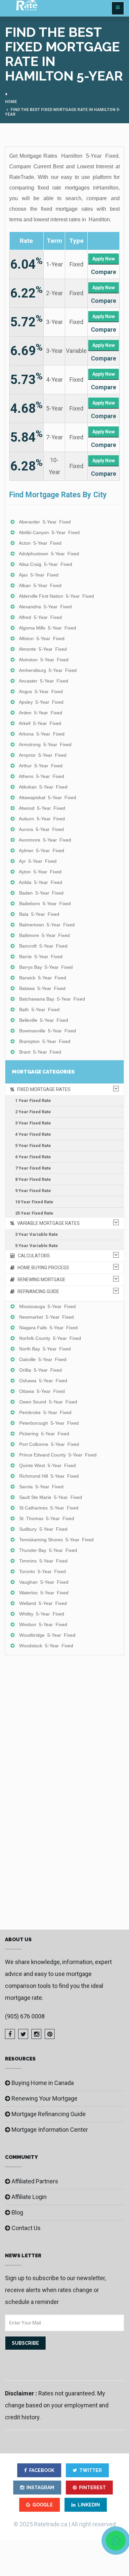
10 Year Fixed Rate (34, 1202)
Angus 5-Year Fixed (41, 691)
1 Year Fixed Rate (33, 1100)
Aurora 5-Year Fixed (41, 829)
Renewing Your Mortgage (44, 2098)
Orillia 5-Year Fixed (41, 1370)
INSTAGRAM (40, 2488)
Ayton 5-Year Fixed (40, 872)
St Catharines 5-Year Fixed (49, 1508)
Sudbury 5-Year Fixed (43, 1529)
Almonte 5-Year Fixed (43, 649)
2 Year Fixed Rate (33, 1112)
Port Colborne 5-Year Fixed (49, 1444)
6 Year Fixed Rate (33, 1157)
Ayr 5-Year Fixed (38, 861)
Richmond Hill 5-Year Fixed (49, 1476)
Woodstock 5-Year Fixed (46, 1646)
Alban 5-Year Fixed (40, 585)
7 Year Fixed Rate (33, 1168)
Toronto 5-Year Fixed (43, 1571)
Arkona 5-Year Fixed (42, 734)
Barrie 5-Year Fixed (41, 957)
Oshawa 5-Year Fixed (43, 1381)
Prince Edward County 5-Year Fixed (58, 1455)
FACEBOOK (42, 2470)
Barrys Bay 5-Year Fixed (46, 967)
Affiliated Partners (35, 2181)
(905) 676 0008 (25, 2016)
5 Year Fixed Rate (33, 1146)
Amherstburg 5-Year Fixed (48, 670)
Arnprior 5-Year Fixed (43, 755)
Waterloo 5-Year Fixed (44, 1593)
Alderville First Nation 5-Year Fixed (56, 596)
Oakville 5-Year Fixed (43, 1359)
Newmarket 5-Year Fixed (46, 1317)
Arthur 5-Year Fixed (41, 766)
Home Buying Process (42, 1268)
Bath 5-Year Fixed (39, 1010)
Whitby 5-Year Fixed (42, 1614)
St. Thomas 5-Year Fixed (47, 1518)
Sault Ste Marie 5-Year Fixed (51, 1497)
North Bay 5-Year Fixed (45, 1349)
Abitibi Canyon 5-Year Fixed (49, 532)
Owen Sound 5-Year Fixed (48, 1402)
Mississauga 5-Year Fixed (47, 1306)
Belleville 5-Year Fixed (44, 1020)
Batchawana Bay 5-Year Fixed (52, 999)
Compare (104, 272)
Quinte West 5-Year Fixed (47, 1465)
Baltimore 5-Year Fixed (44, 935)
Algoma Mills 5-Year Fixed (47, 628)
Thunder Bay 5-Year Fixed (48, 1550)
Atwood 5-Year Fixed (42, 808)
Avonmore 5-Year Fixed (45, 840)
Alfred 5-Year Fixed (40, 617)
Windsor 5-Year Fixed (43, 1624)
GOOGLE (43, 2505)
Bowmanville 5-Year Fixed (48, 1031)
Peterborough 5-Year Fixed (49, 1423)
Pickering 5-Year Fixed (44, 1434)
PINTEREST (92, 2488)
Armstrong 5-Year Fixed (45, 744)
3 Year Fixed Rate (33, 1123)
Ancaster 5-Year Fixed (43, 681)
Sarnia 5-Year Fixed (41, 1487)
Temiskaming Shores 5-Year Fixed (56, 1540)
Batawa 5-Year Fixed (42, 988)
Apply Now (104, 259)
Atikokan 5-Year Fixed (43, 787)
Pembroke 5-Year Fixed (45, 1412)
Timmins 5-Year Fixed (43, 1561)
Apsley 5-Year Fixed (41, 702)
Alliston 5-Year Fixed (42, 638)
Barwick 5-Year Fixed (43, 978)
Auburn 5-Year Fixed (42, 819)
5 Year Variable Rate (37, 1246)
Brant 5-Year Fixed (40, 1052)
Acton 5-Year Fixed (40, 543)
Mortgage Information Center (50, 2130)
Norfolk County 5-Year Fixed (50, 1338)
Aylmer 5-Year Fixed (42, 850)
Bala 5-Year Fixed (39, 914)
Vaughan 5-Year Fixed (44, 1582)
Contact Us (26, 2228)
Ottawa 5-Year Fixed (42, 1391)
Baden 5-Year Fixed (41, 893)
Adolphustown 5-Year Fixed (49, 554)
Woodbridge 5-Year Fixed (47, 1635)
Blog (17, 2212)
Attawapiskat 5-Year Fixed (47, 797)
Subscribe (25, 2343)
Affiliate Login (29, 2197)
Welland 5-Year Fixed (43, 1603)
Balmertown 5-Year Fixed (47, 925)
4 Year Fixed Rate (33, 1134)
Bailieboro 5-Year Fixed (45, 904)
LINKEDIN (89, 2505)
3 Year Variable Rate (37, 1234)
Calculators (32, 1256)
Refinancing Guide (37, 1291)
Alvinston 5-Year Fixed (44, 660)
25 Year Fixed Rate (34, 1213)
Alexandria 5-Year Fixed (45, 607)
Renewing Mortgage (40, 1280)
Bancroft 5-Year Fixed (43, 946)
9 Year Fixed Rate (33, 1191)
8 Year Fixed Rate (33, 1179)
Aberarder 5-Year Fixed (45, 522)
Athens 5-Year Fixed (42, 776)
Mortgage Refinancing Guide (49, 2114)
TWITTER (91, 2470)
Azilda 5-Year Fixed (41, 882)
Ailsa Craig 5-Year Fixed (45, 564)
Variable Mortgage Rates (47, 1223)
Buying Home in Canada (43, 2083)
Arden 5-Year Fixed (41, 713)
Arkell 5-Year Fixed (40, 723)
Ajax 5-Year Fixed (39, 575)
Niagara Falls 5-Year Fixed (48, 1328)
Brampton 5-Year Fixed (45, 1041)
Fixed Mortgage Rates (42, 1089)
